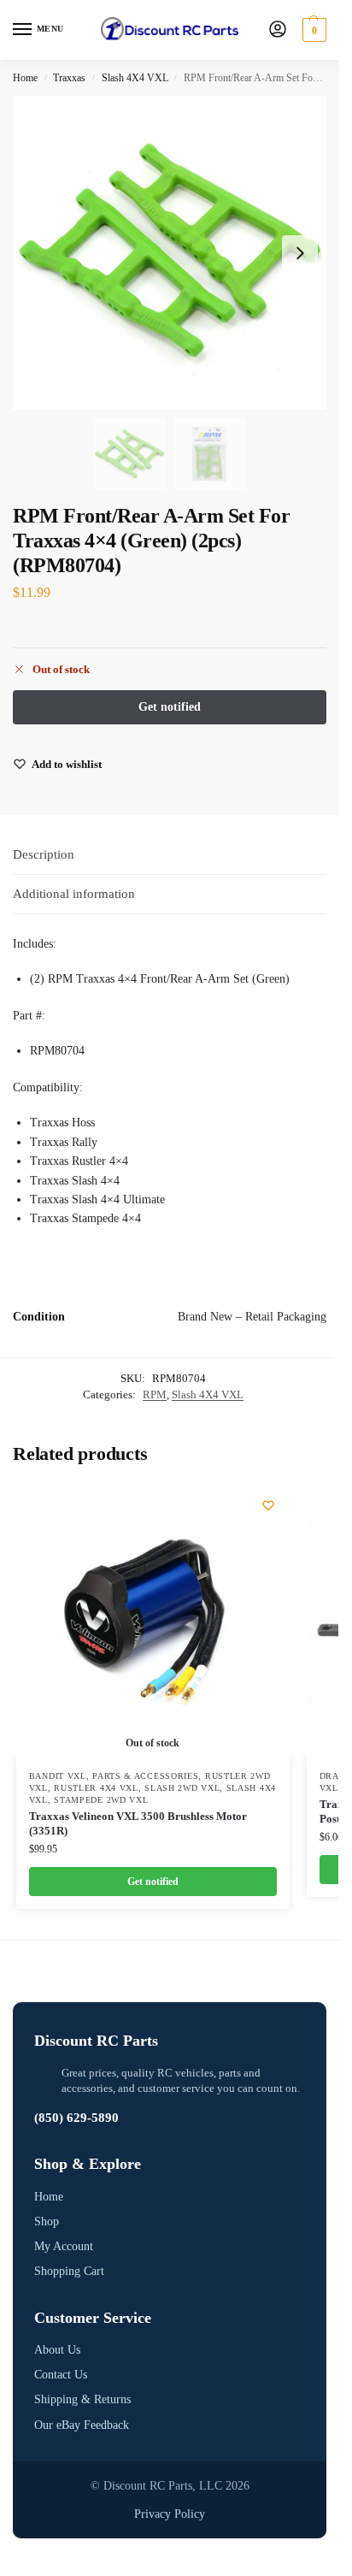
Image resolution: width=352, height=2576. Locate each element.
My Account (64, 2246)
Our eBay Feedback (82, 2425)
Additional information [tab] (74, 894)
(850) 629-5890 (76, 2118)
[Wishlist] (268, 1505)
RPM (155, 1394)
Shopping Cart (69, 2271)
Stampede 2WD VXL (101, 1800)
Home (25, 78)
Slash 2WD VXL (182, 1788)
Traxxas (69, 78)
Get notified (153, 1882)
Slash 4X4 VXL (135, 78)
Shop (47, 2222)
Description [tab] (44, 854)
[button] (312, 30)
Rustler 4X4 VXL (96, 1788)
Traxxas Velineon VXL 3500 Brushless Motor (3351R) (138, 1823)
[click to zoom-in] (170, 253)
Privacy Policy (170, 2514)
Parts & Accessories (145, 1776)
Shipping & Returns (82, 2399)
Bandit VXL (58, 1776)
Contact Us (61, 2375)
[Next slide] (300, 253)
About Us (57, 2350)
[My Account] (278, 30)
